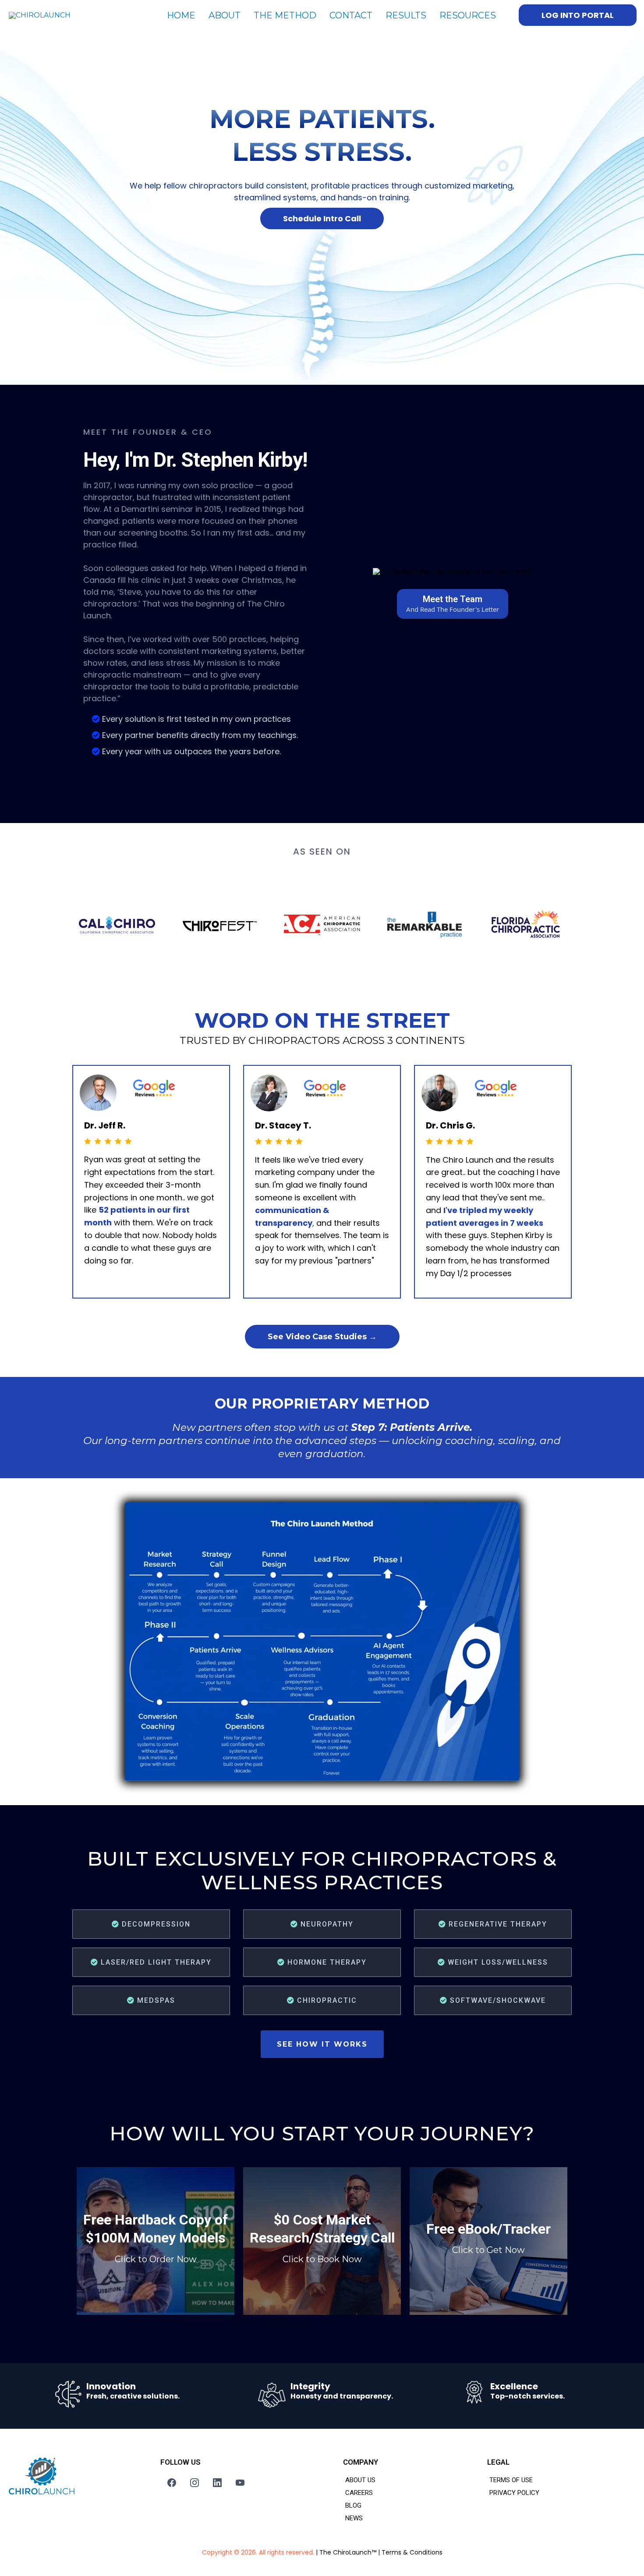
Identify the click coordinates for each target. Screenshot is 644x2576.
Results (406, 15)
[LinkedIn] (217, 2483)
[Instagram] (195, 2483)
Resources (468, 15)
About (225, 15)
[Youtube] (240, 2483)
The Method (285, 15)
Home (181, 15)
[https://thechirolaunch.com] (81, 2476)
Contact (351, 15)
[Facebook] (172, 2483)
